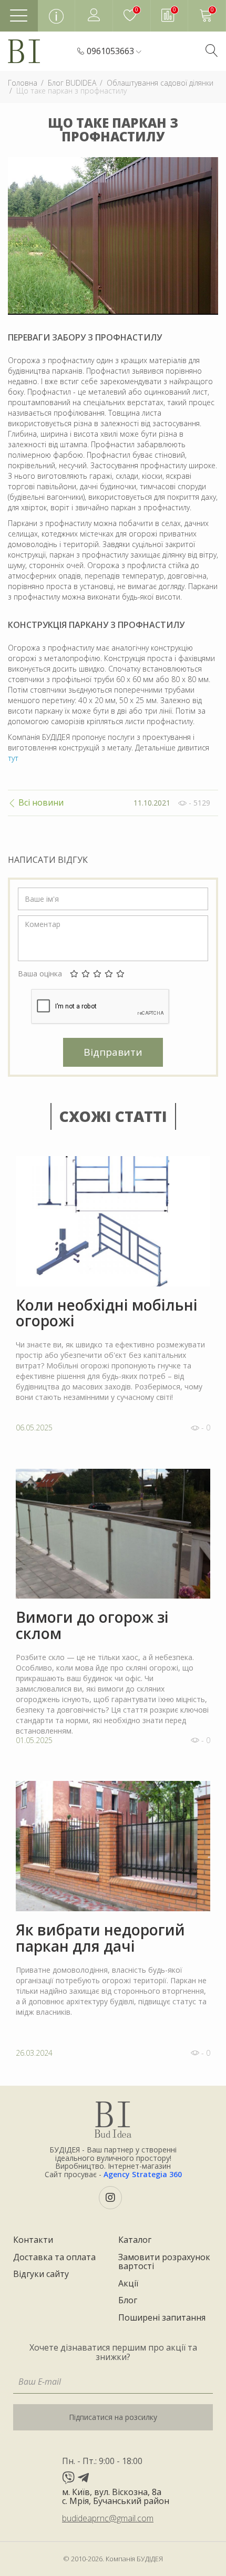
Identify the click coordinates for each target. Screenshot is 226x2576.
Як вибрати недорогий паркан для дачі (100, 1938)
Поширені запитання (162, 2318)
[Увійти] (94, 16)
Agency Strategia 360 (143, 2174)
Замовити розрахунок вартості (164, 2262)
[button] (114, 51)
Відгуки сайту (41, 2274)
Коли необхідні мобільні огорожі (107, 1313)
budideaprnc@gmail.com (108, 2518)
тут (13, 758)
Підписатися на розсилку (113, 2417)
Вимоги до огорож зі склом (92, 1625)
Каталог (135, 2240)
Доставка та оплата (54, 2258)
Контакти (33, 2240)
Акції (128, 2284)
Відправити (113, 1052)
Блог (128, 2301)
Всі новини (40, 803)
